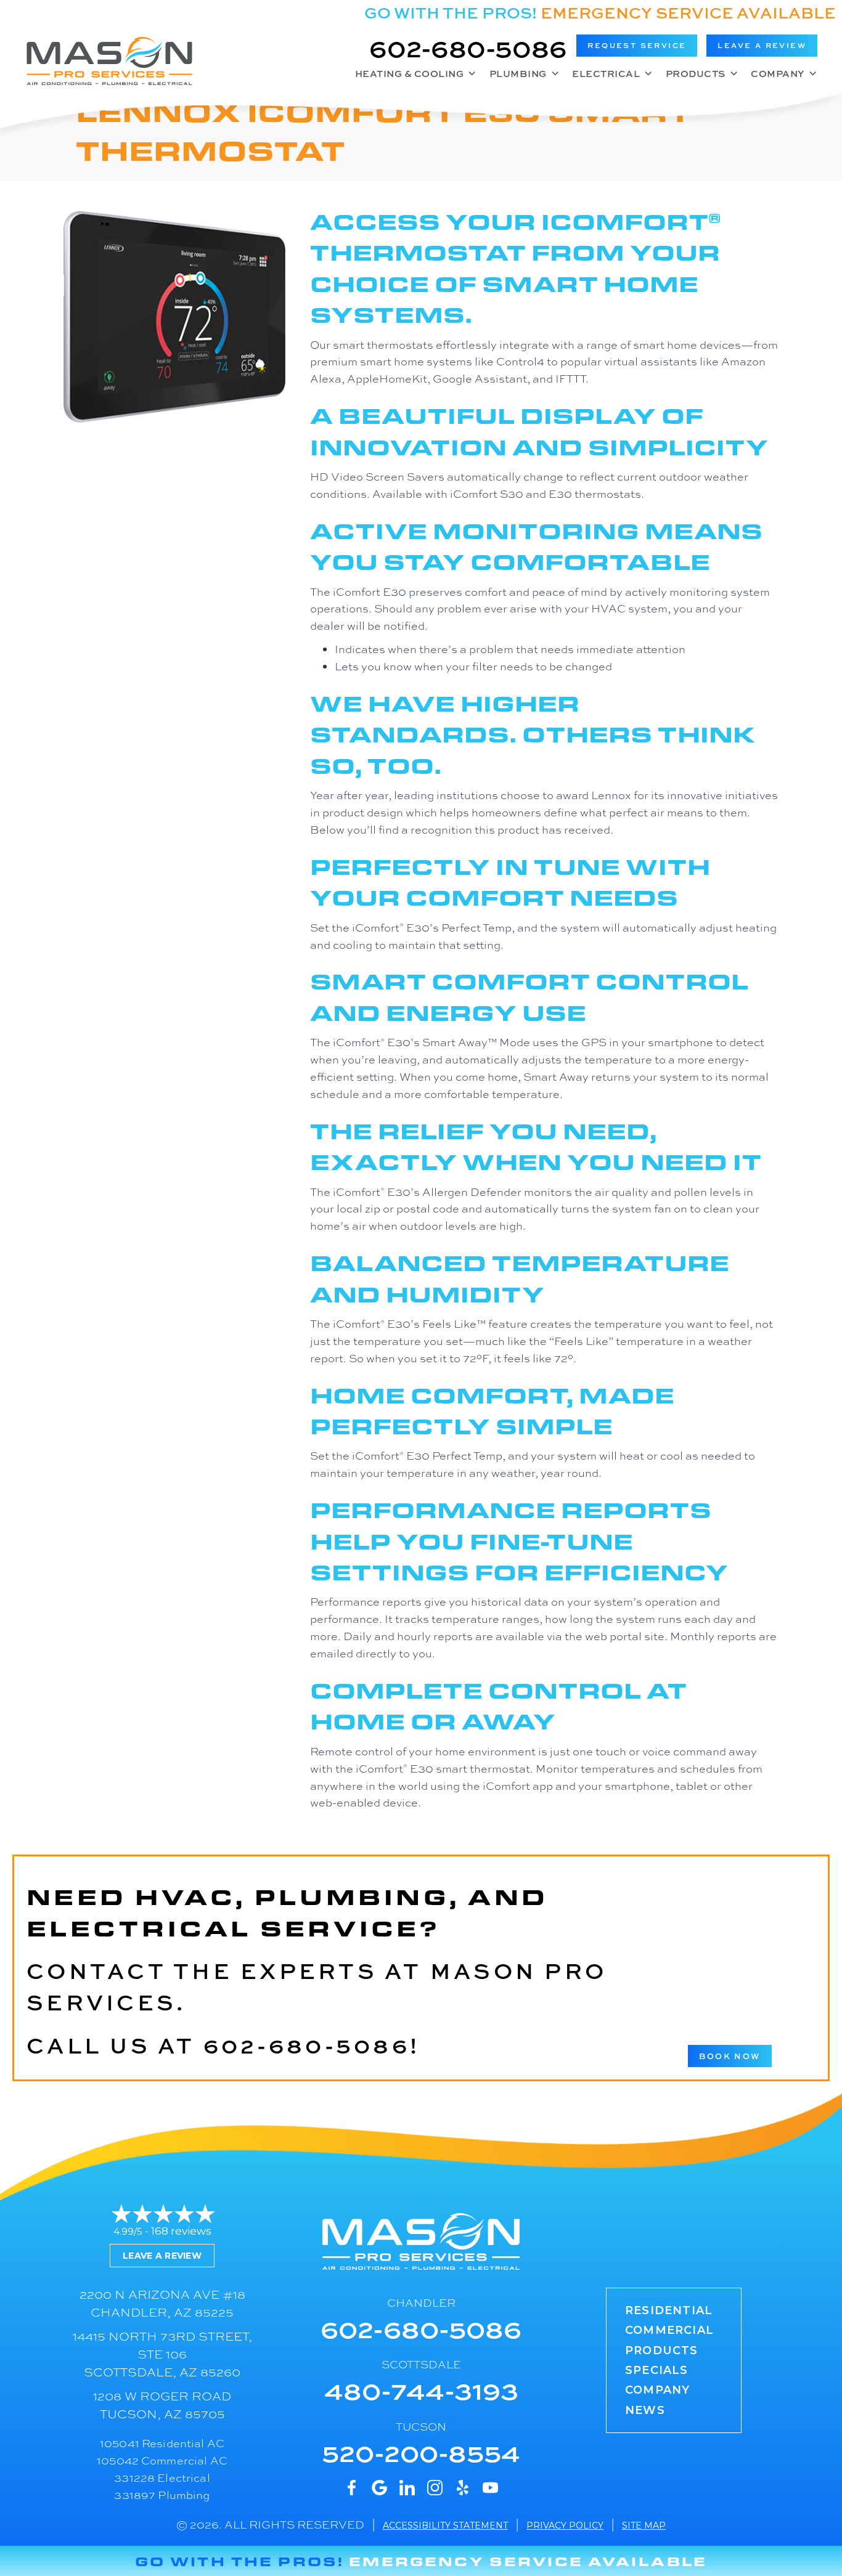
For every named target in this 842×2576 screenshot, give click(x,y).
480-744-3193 (421, 2390)
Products (696, 74)
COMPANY (657, 2390)
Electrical (606, 74)
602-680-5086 (468, 47)
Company (778, 74)
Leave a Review (162, 2256)
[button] (637, 46)
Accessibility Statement (445, 2525)
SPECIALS (657, 2370)
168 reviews (181, 2231)
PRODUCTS (662, 2350)
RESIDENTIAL (669, 2310)
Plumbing (518, 74)
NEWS (645, 2410)
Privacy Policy (565, 2525)
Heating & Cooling (410, 74)
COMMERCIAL (669, 2330)
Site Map (644, 2525)
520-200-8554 (421, 2452)
